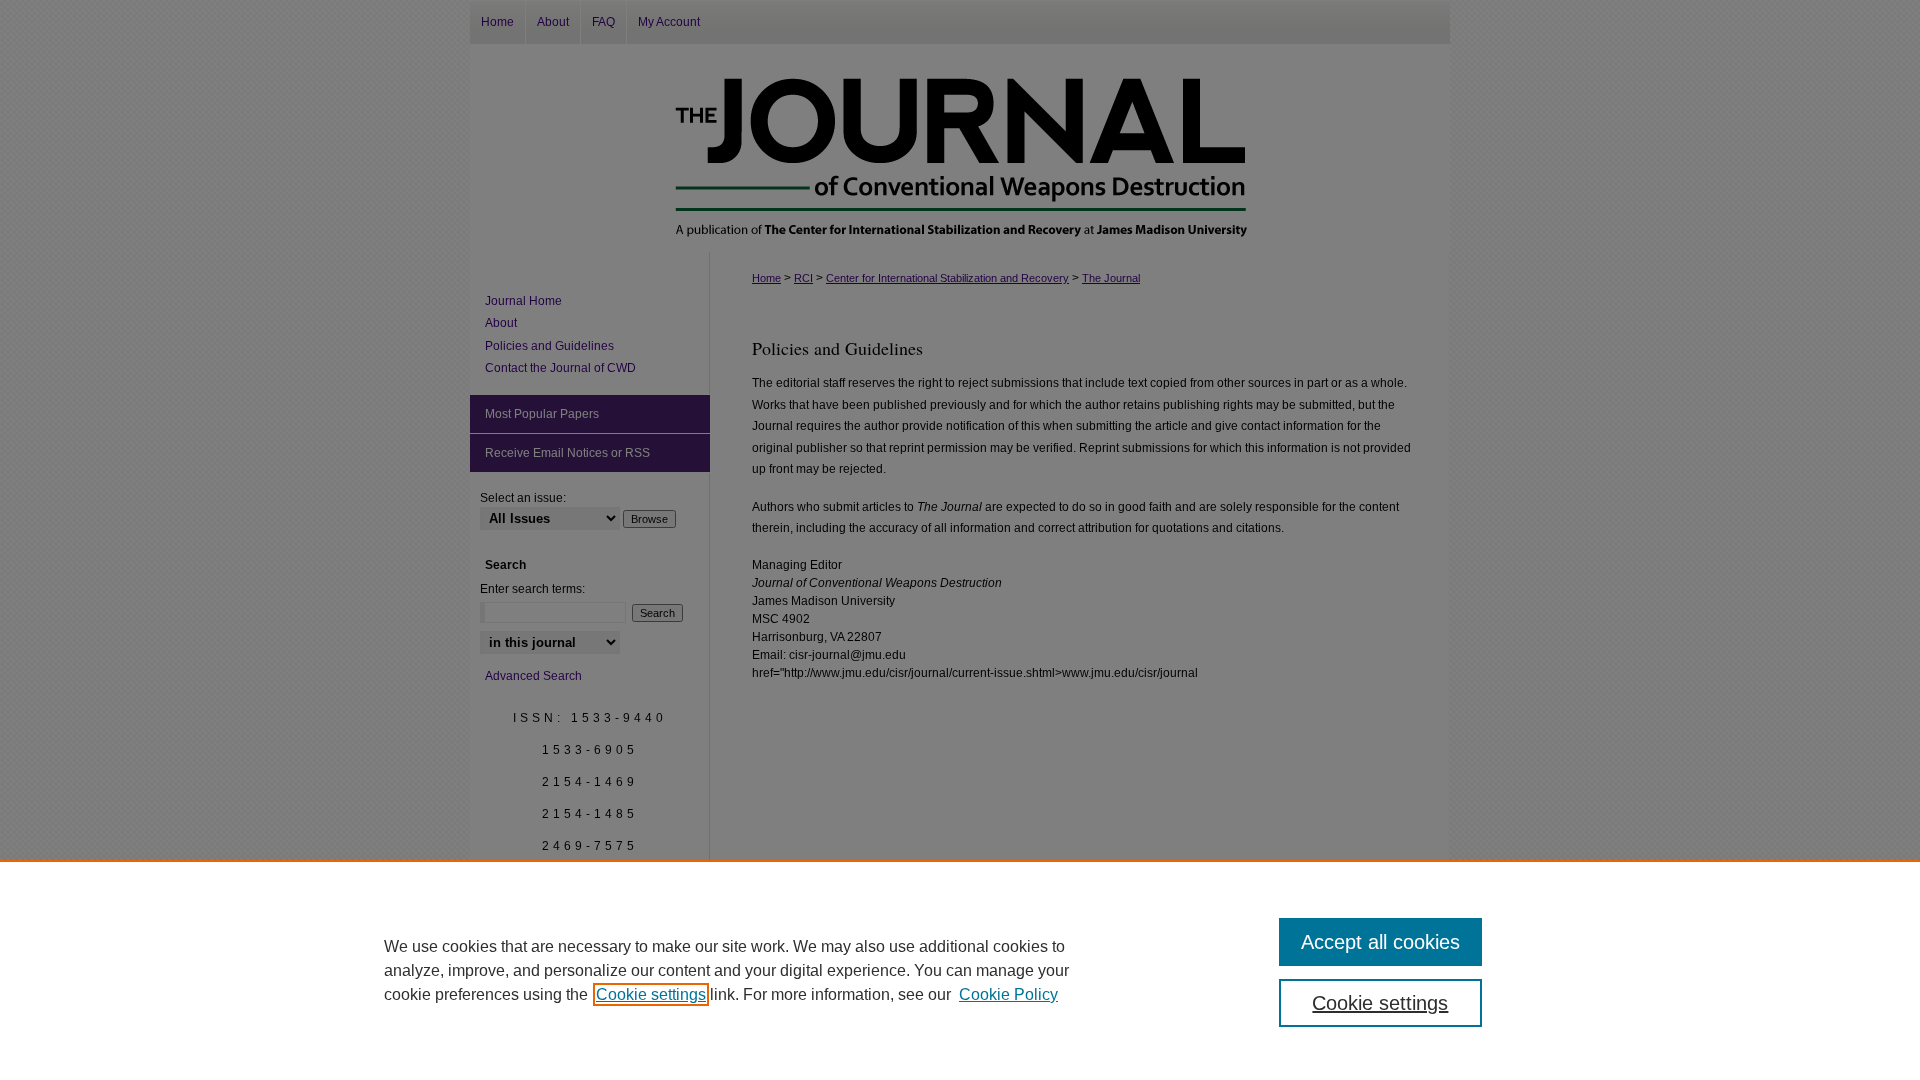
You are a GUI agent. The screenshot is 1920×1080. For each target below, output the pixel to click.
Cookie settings (651, 994)
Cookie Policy (1008, 994)
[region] (960, 970)
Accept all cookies (1380, 942)
